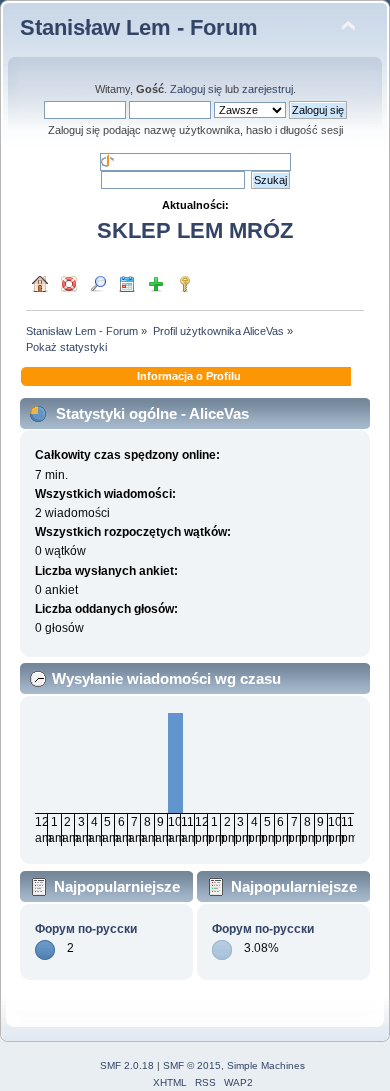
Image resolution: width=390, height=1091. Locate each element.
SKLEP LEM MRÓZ (195, 230)
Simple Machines (266, 1065)
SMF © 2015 (192, 1065)
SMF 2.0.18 (127, 1065)
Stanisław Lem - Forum (139, 27)
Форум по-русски (86, 929)
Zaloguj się (196, 89)
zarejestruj (267, 89)
